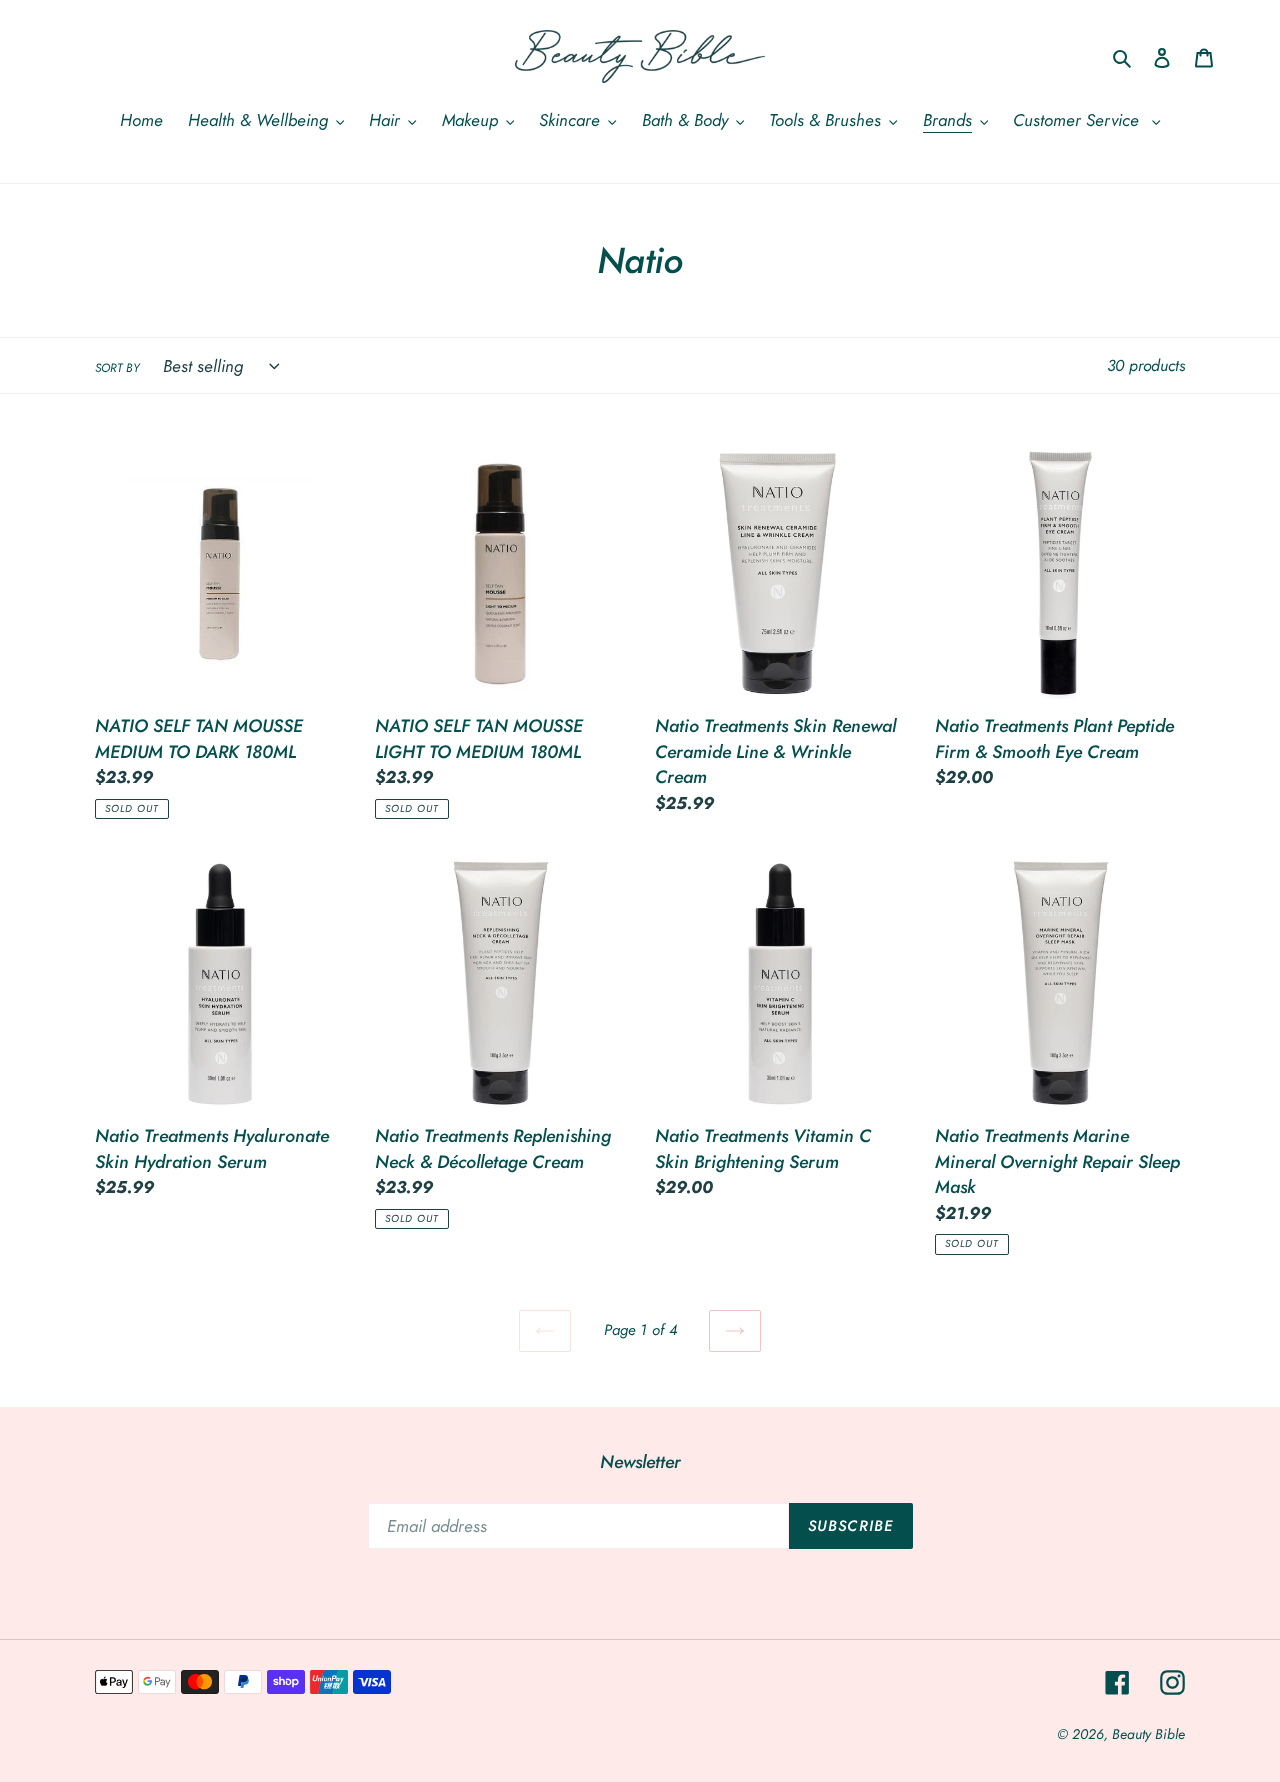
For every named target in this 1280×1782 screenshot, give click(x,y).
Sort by (117, 367)
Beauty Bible (1148, 1734)
